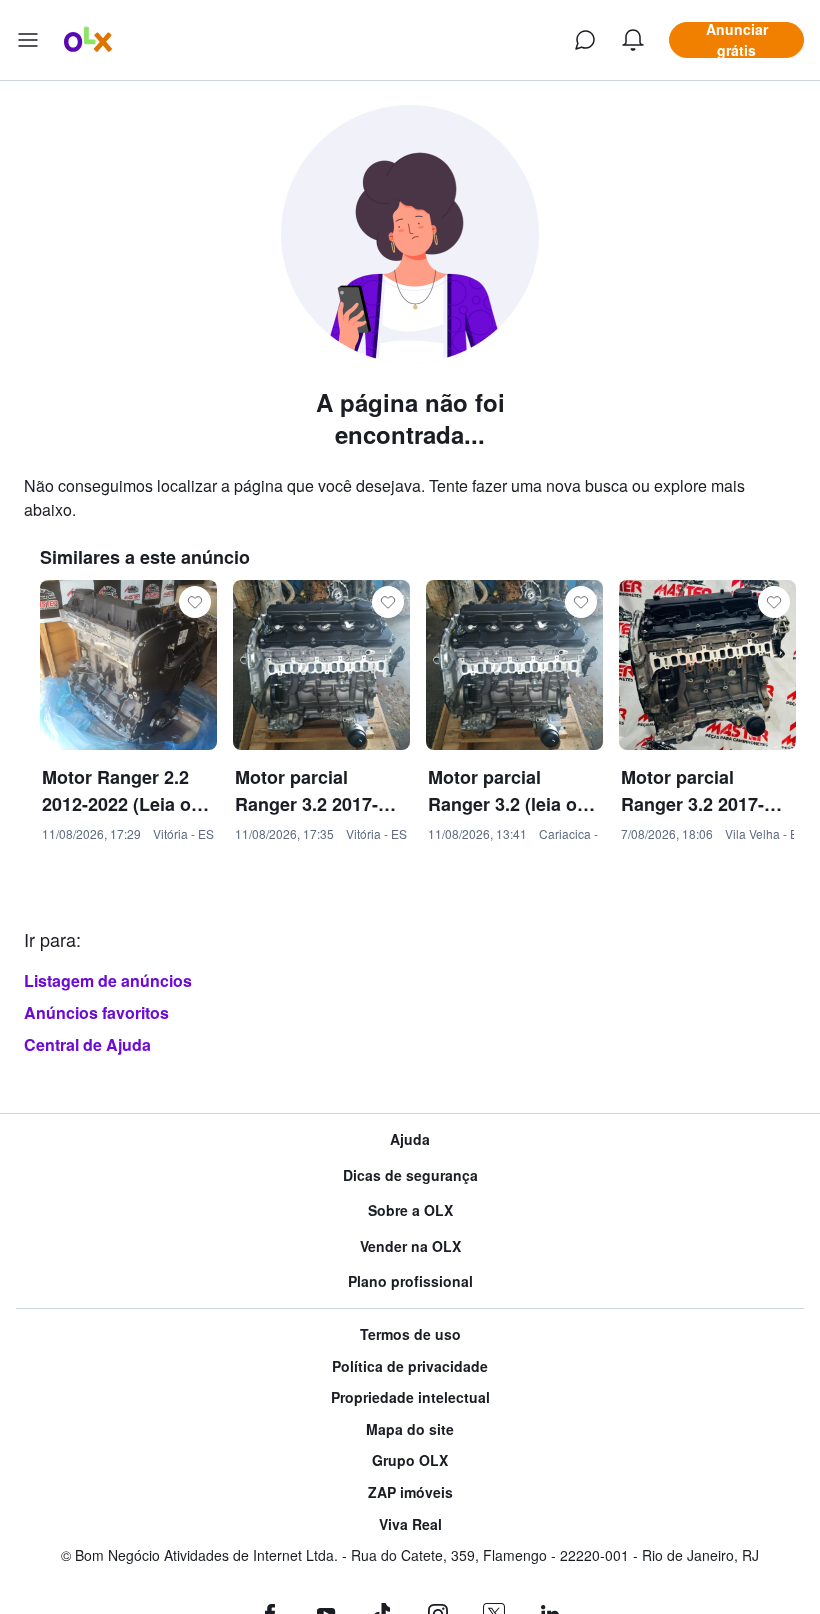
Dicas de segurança (410, 1175)
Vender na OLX (410, 1246)
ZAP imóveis (410, 1492)
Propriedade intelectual (410, 1397)
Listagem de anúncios (108, 980)
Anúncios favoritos (96, 1012)
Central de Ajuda (87, 1044)
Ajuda (410, 1139)
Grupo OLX (410, 1460)
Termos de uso (410, 1334)
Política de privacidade (410, 1366)
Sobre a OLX (410, 1210)
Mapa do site (410, 1429)
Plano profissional (410, 1281)
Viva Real (410, 1524)
